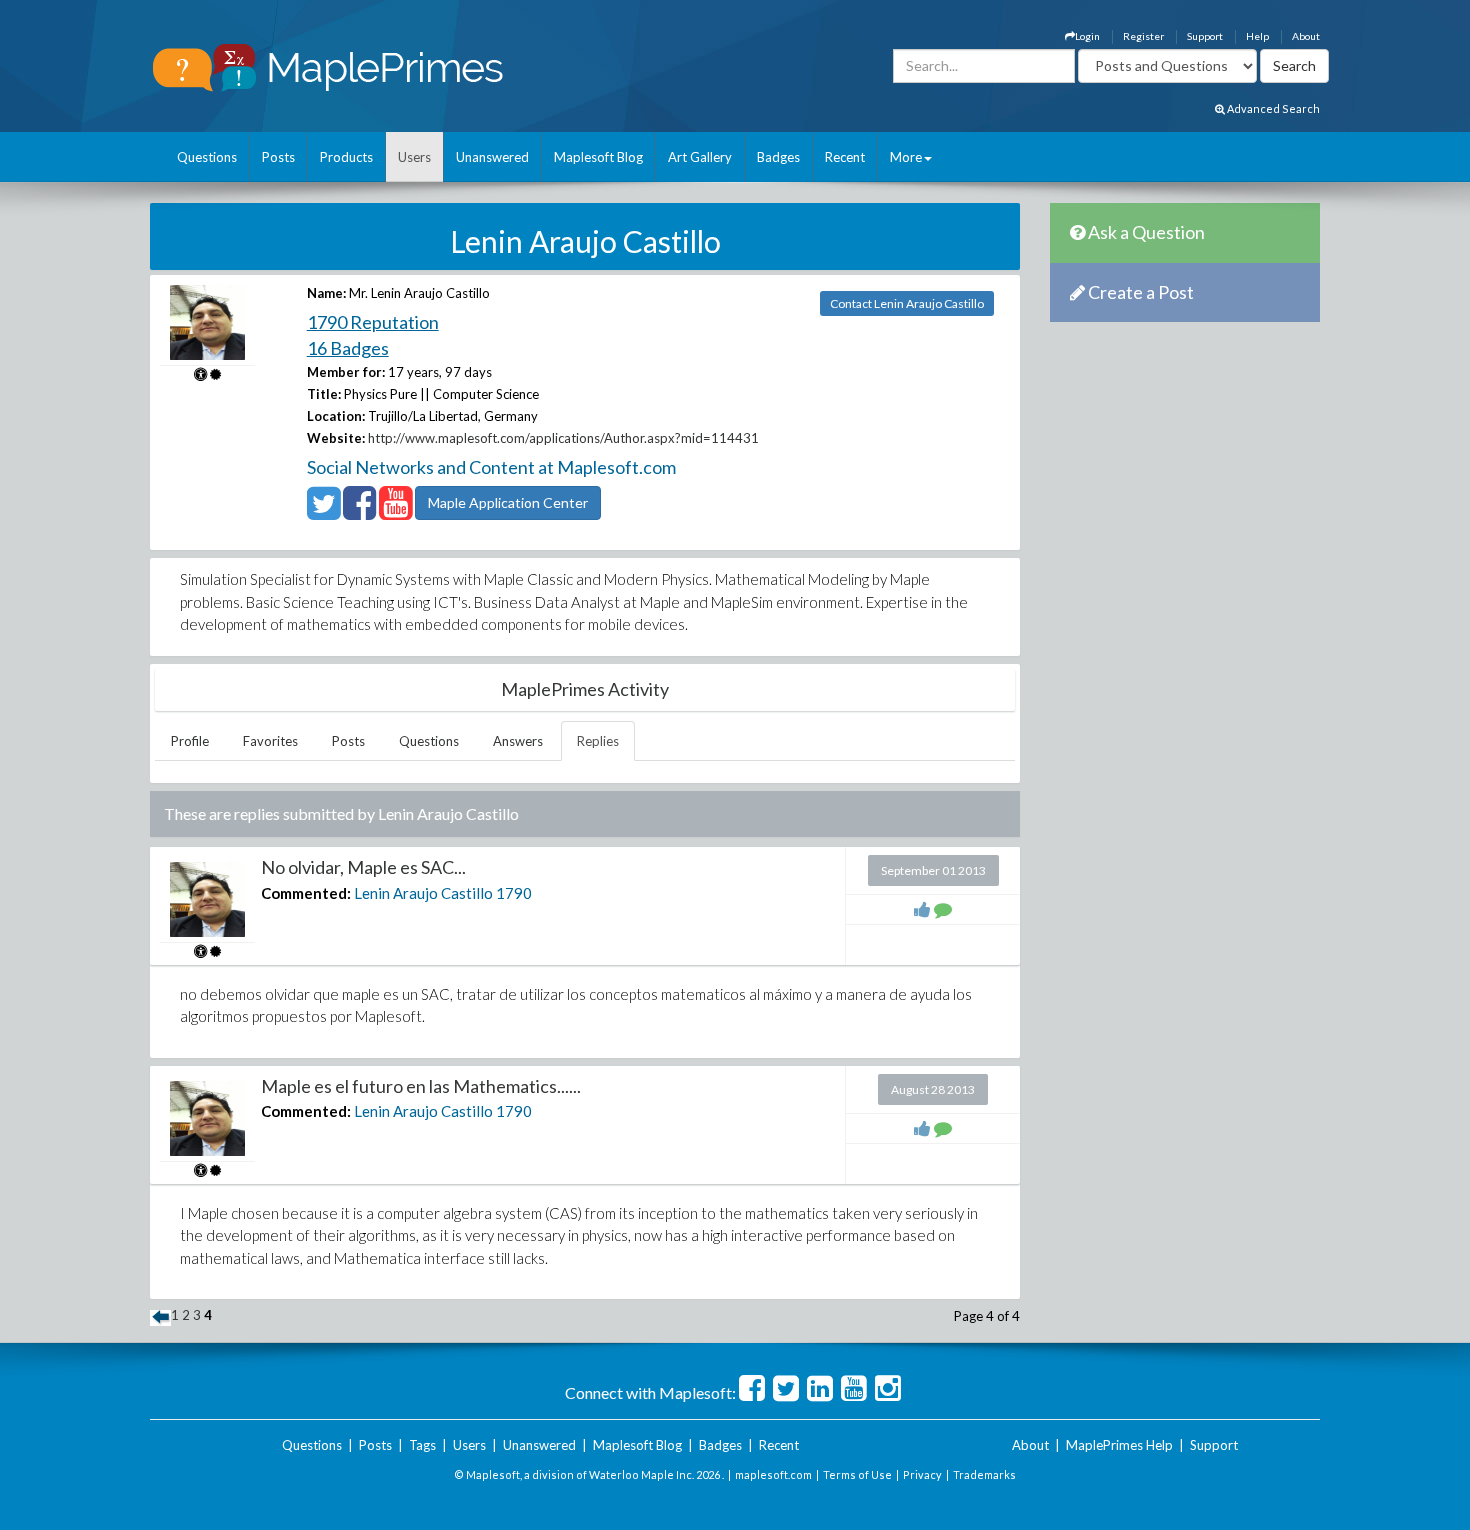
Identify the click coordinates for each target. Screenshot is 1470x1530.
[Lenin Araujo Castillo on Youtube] (395, 512)
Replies (598, 741)
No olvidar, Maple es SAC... (363, 867)
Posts (278, 157)
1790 (514, 893)
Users (414, 157)
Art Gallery (700, 157)
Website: (336, 438)
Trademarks (984, 1474)
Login (1087, 36)
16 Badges (348, 348)
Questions (207, 157)
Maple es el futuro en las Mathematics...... (421, 1086)
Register (1143, 36)
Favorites (270, 741)
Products (346, 157)
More (906, 157)
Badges (778, 157)
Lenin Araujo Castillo (423, 893)
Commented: (306, 893)
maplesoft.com (773, 1474)
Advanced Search (1272, 108)
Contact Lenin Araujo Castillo (907, 303)
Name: (326, 293)
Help (1257, 36)
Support (1205, 36)
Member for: (346, 372)
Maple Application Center (508, 502)
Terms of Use (857, 1474)
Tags (422, 1445)
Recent (845, 157)
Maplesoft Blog (598, 157)
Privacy (922, 1474)
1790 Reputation (373, 322)
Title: (324, 394)
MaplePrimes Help (1119, 1445)
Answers (518, 741)
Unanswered (492, 157)
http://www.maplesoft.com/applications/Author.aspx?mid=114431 (563, 438)
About (1306, 36)
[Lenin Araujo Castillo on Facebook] (359, 512)
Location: (336, 416)
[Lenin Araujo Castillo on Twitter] (323, 512)
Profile (190, 741)
